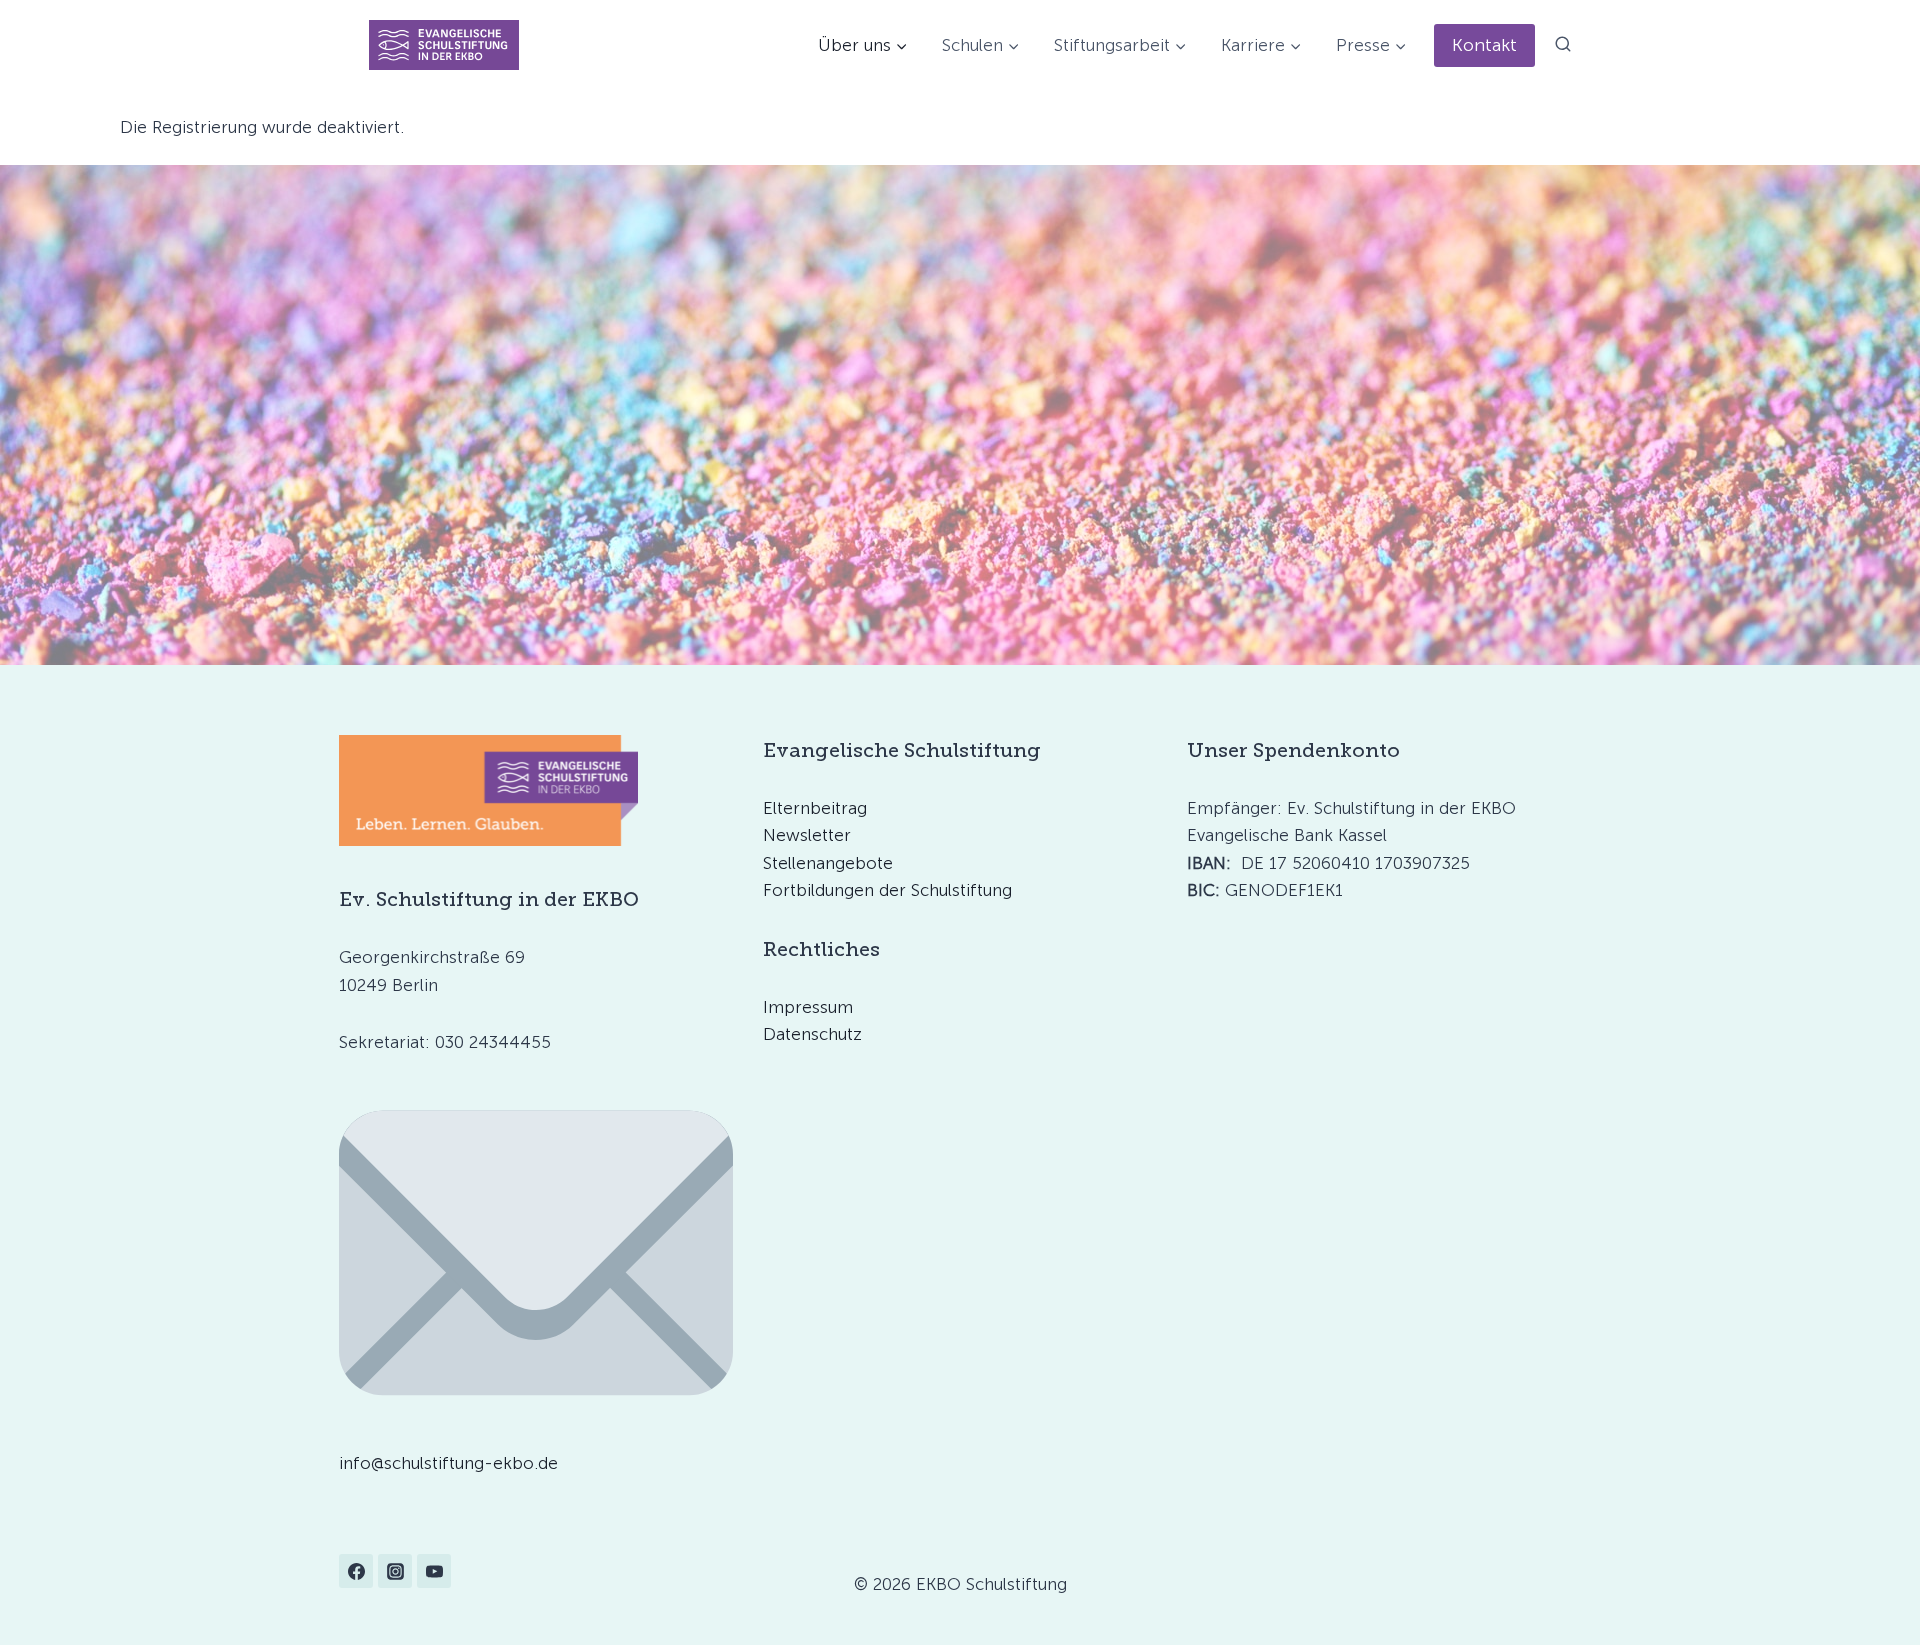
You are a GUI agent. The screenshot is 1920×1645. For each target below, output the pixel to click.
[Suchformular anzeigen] (1563, 45)
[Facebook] (356, 1571)
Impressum (808, 1007)
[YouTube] (434, 1571)
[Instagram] (395, 1571)
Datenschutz (812, 1034)
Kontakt (1484, 45)
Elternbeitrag (815, 808)
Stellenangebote (828, 863)
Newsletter (807, 835)
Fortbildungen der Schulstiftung (887, 890)
